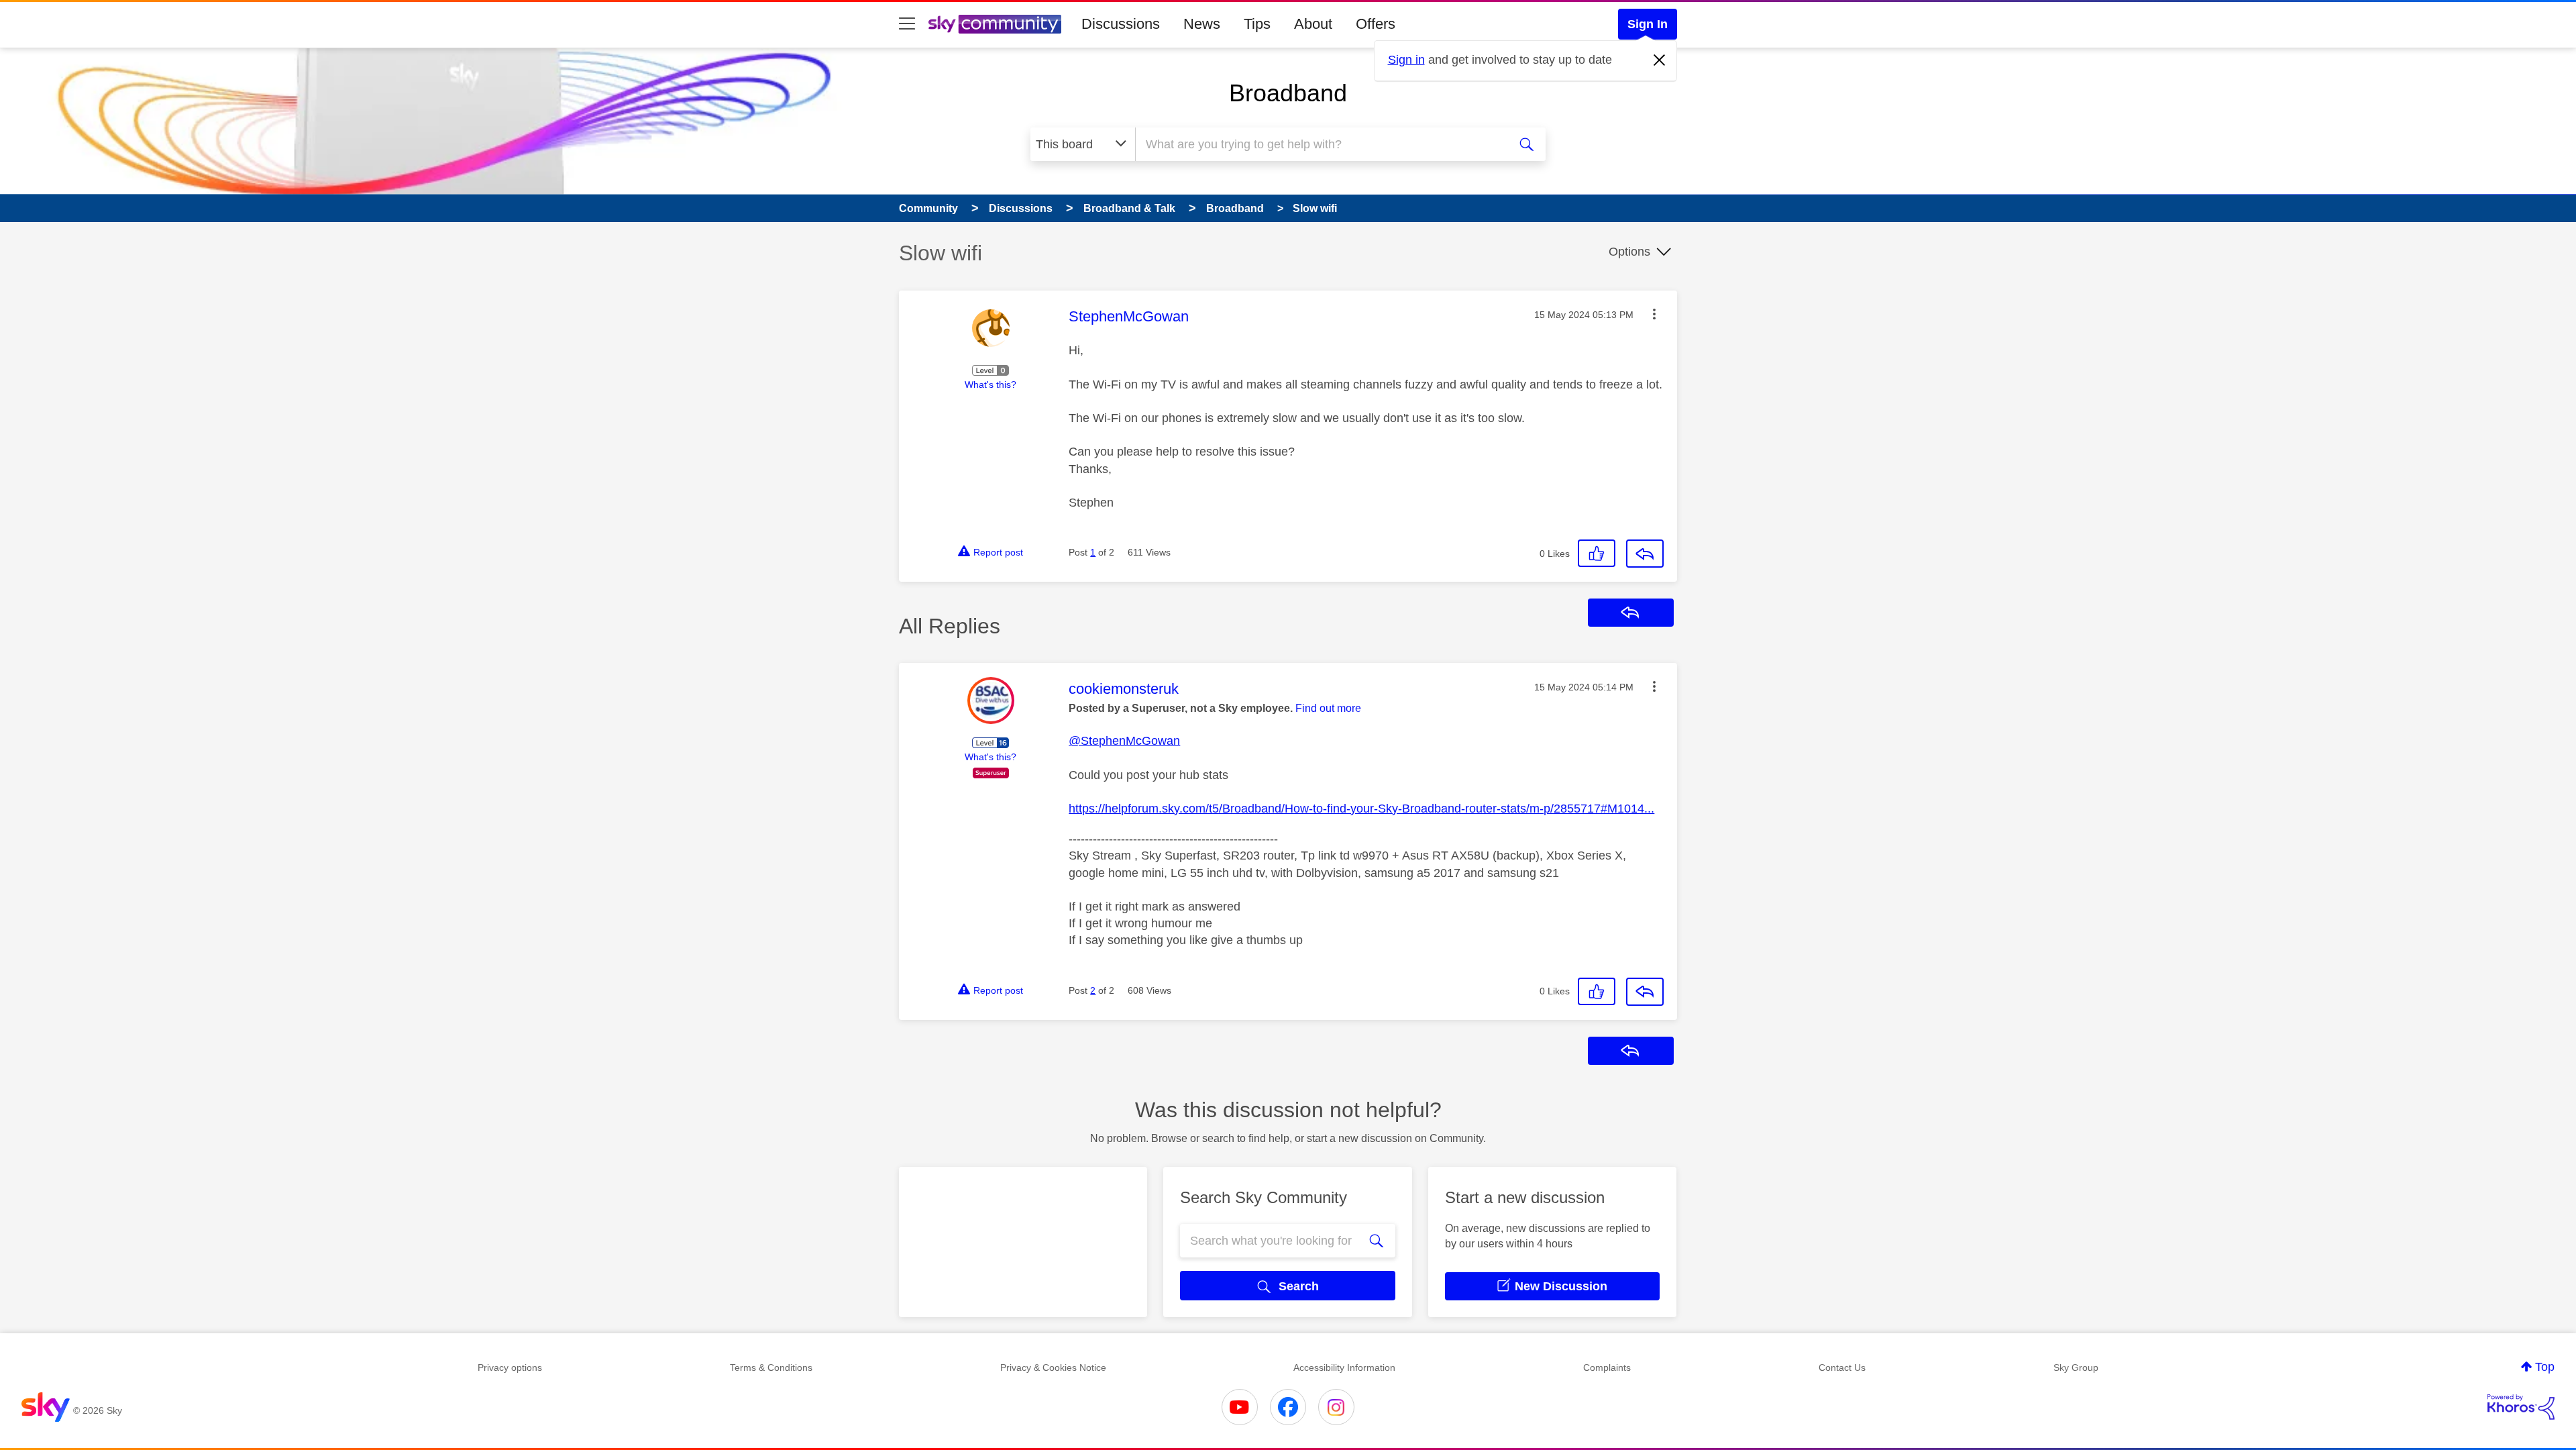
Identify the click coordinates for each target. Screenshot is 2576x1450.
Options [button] (1629, 252)
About (1313, 24)
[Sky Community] (995, 24)
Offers (1376, 24)
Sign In (1648, 24)
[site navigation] (907, 24)
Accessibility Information (1344, 1367)
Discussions (1121, 24)
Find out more (1328, 708)
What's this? (990, 384)
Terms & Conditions (771, 1367)
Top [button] (2545, 1367)
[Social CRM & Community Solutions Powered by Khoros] (2521, 1407)
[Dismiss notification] (1660, 60)
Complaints (1607, 1367)
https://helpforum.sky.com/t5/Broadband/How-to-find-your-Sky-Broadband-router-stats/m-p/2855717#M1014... (1361, 809)
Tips (1257, 24)
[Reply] (1645, 554)
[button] (1654, 314)
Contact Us (1842, 1367)
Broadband (1288, 93)
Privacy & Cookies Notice (1053, 1367)
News (1202, 24)
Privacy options (510, 1367)
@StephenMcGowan (1124, 741)
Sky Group (2076, 1367)
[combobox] (1320, 144)
